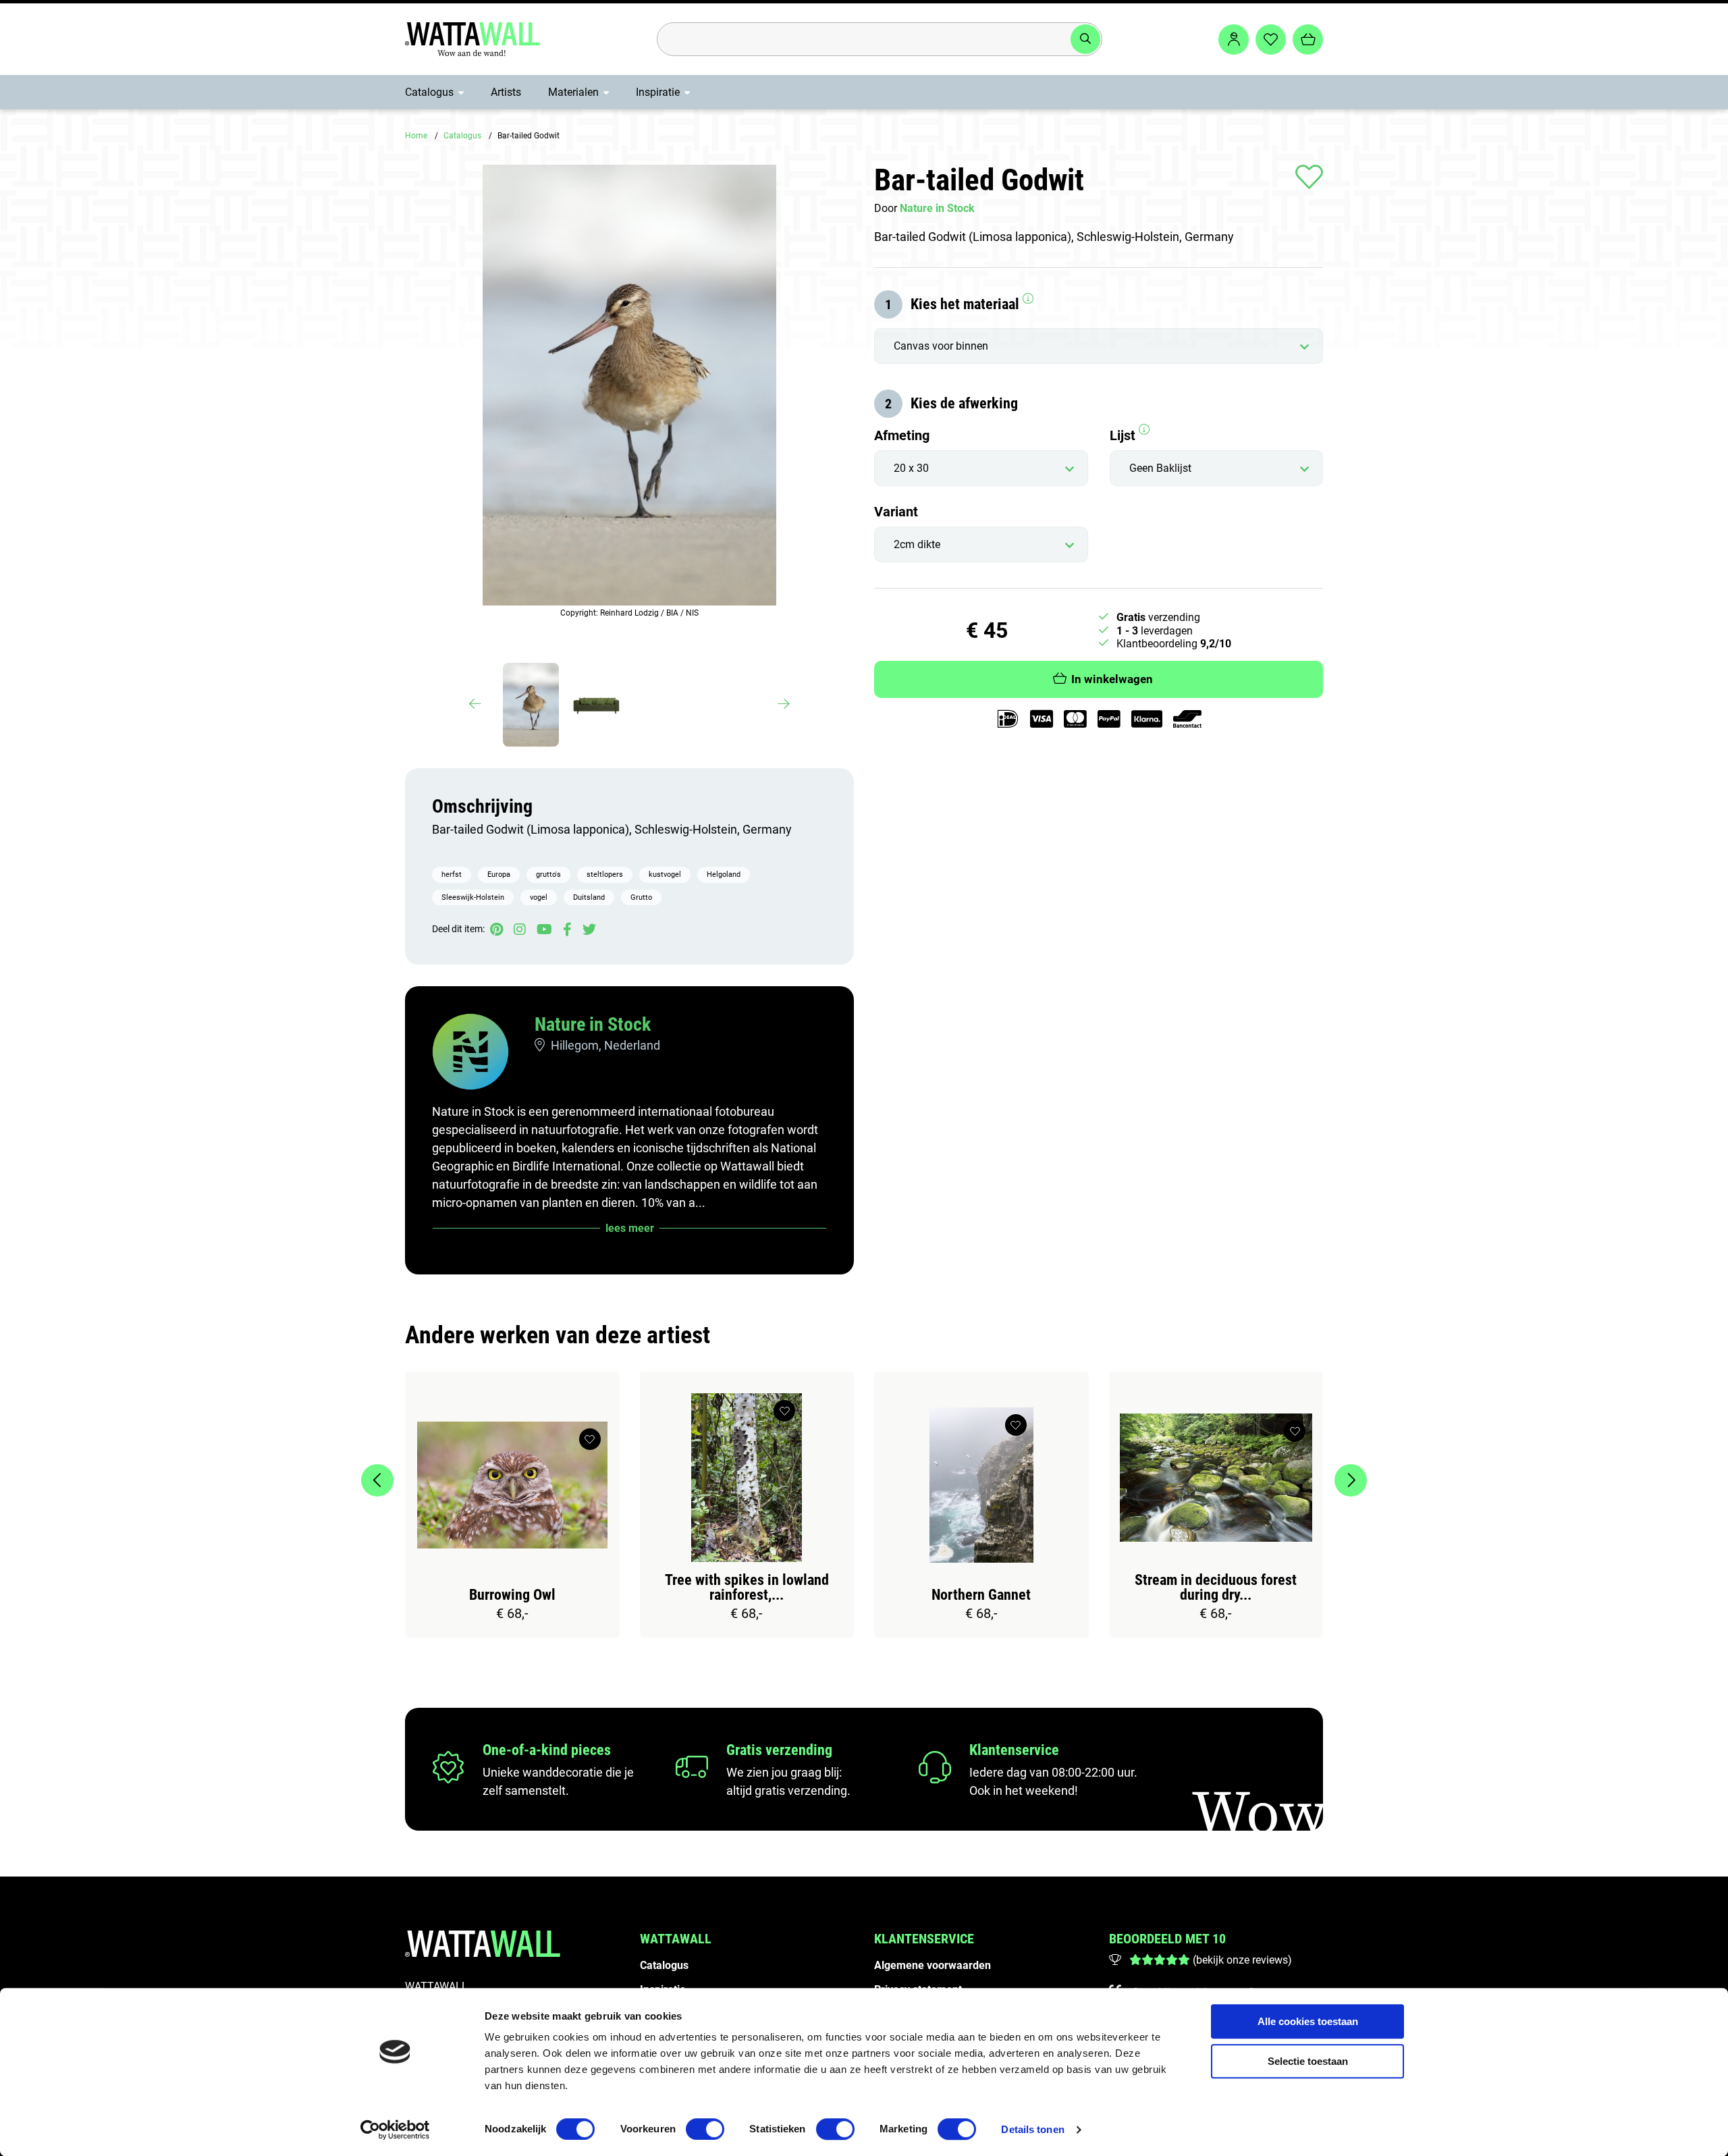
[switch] (705, 2129)
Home (416, 136)
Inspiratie (658, 92)
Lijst (1124, 435)
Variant (896, 512)
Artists (506, 92)
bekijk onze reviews (1242, 1960)
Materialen (573, 92)
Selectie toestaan (1308, 2061)
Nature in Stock (593, 1024)
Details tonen (1032, 2129)
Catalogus (429, 92)
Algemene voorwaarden (933, 1965)
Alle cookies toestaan (1308, 2021)
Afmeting (902, 435)
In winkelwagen (1112, 679)
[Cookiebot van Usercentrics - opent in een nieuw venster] (395, 2130)
